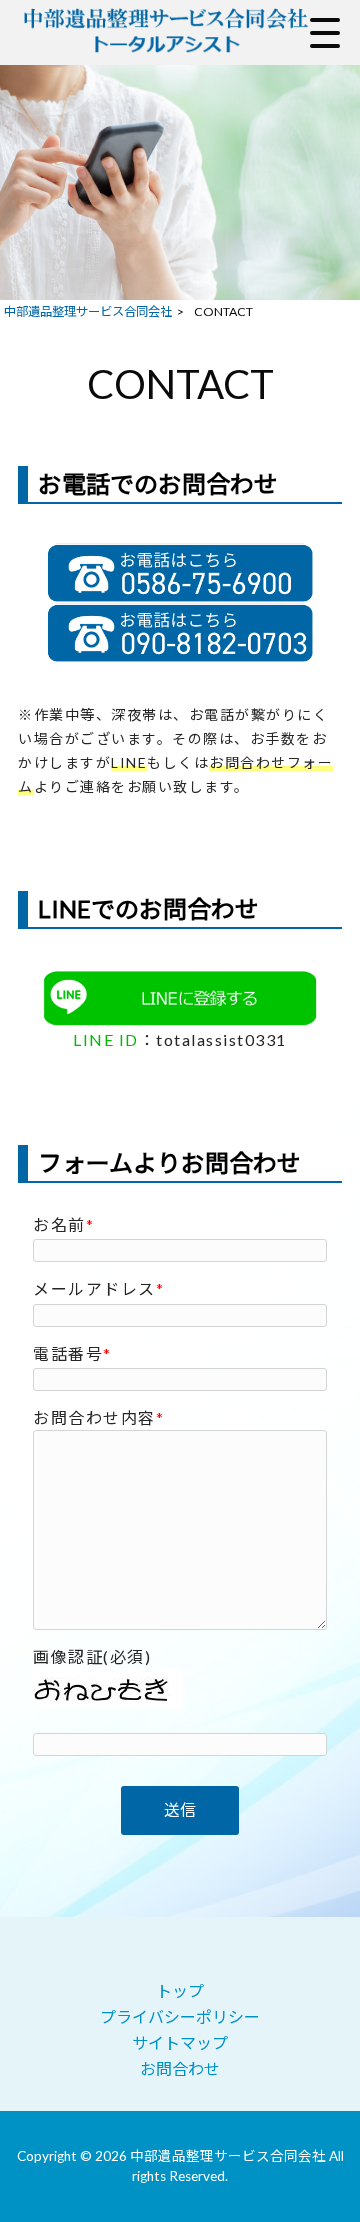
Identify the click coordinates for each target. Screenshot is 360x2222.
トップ (180, 1990)
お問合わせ (180, 2068)
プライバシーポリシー (180, 2016)
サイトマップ (180, 2042)
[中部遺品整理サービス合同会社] (165, 32)
